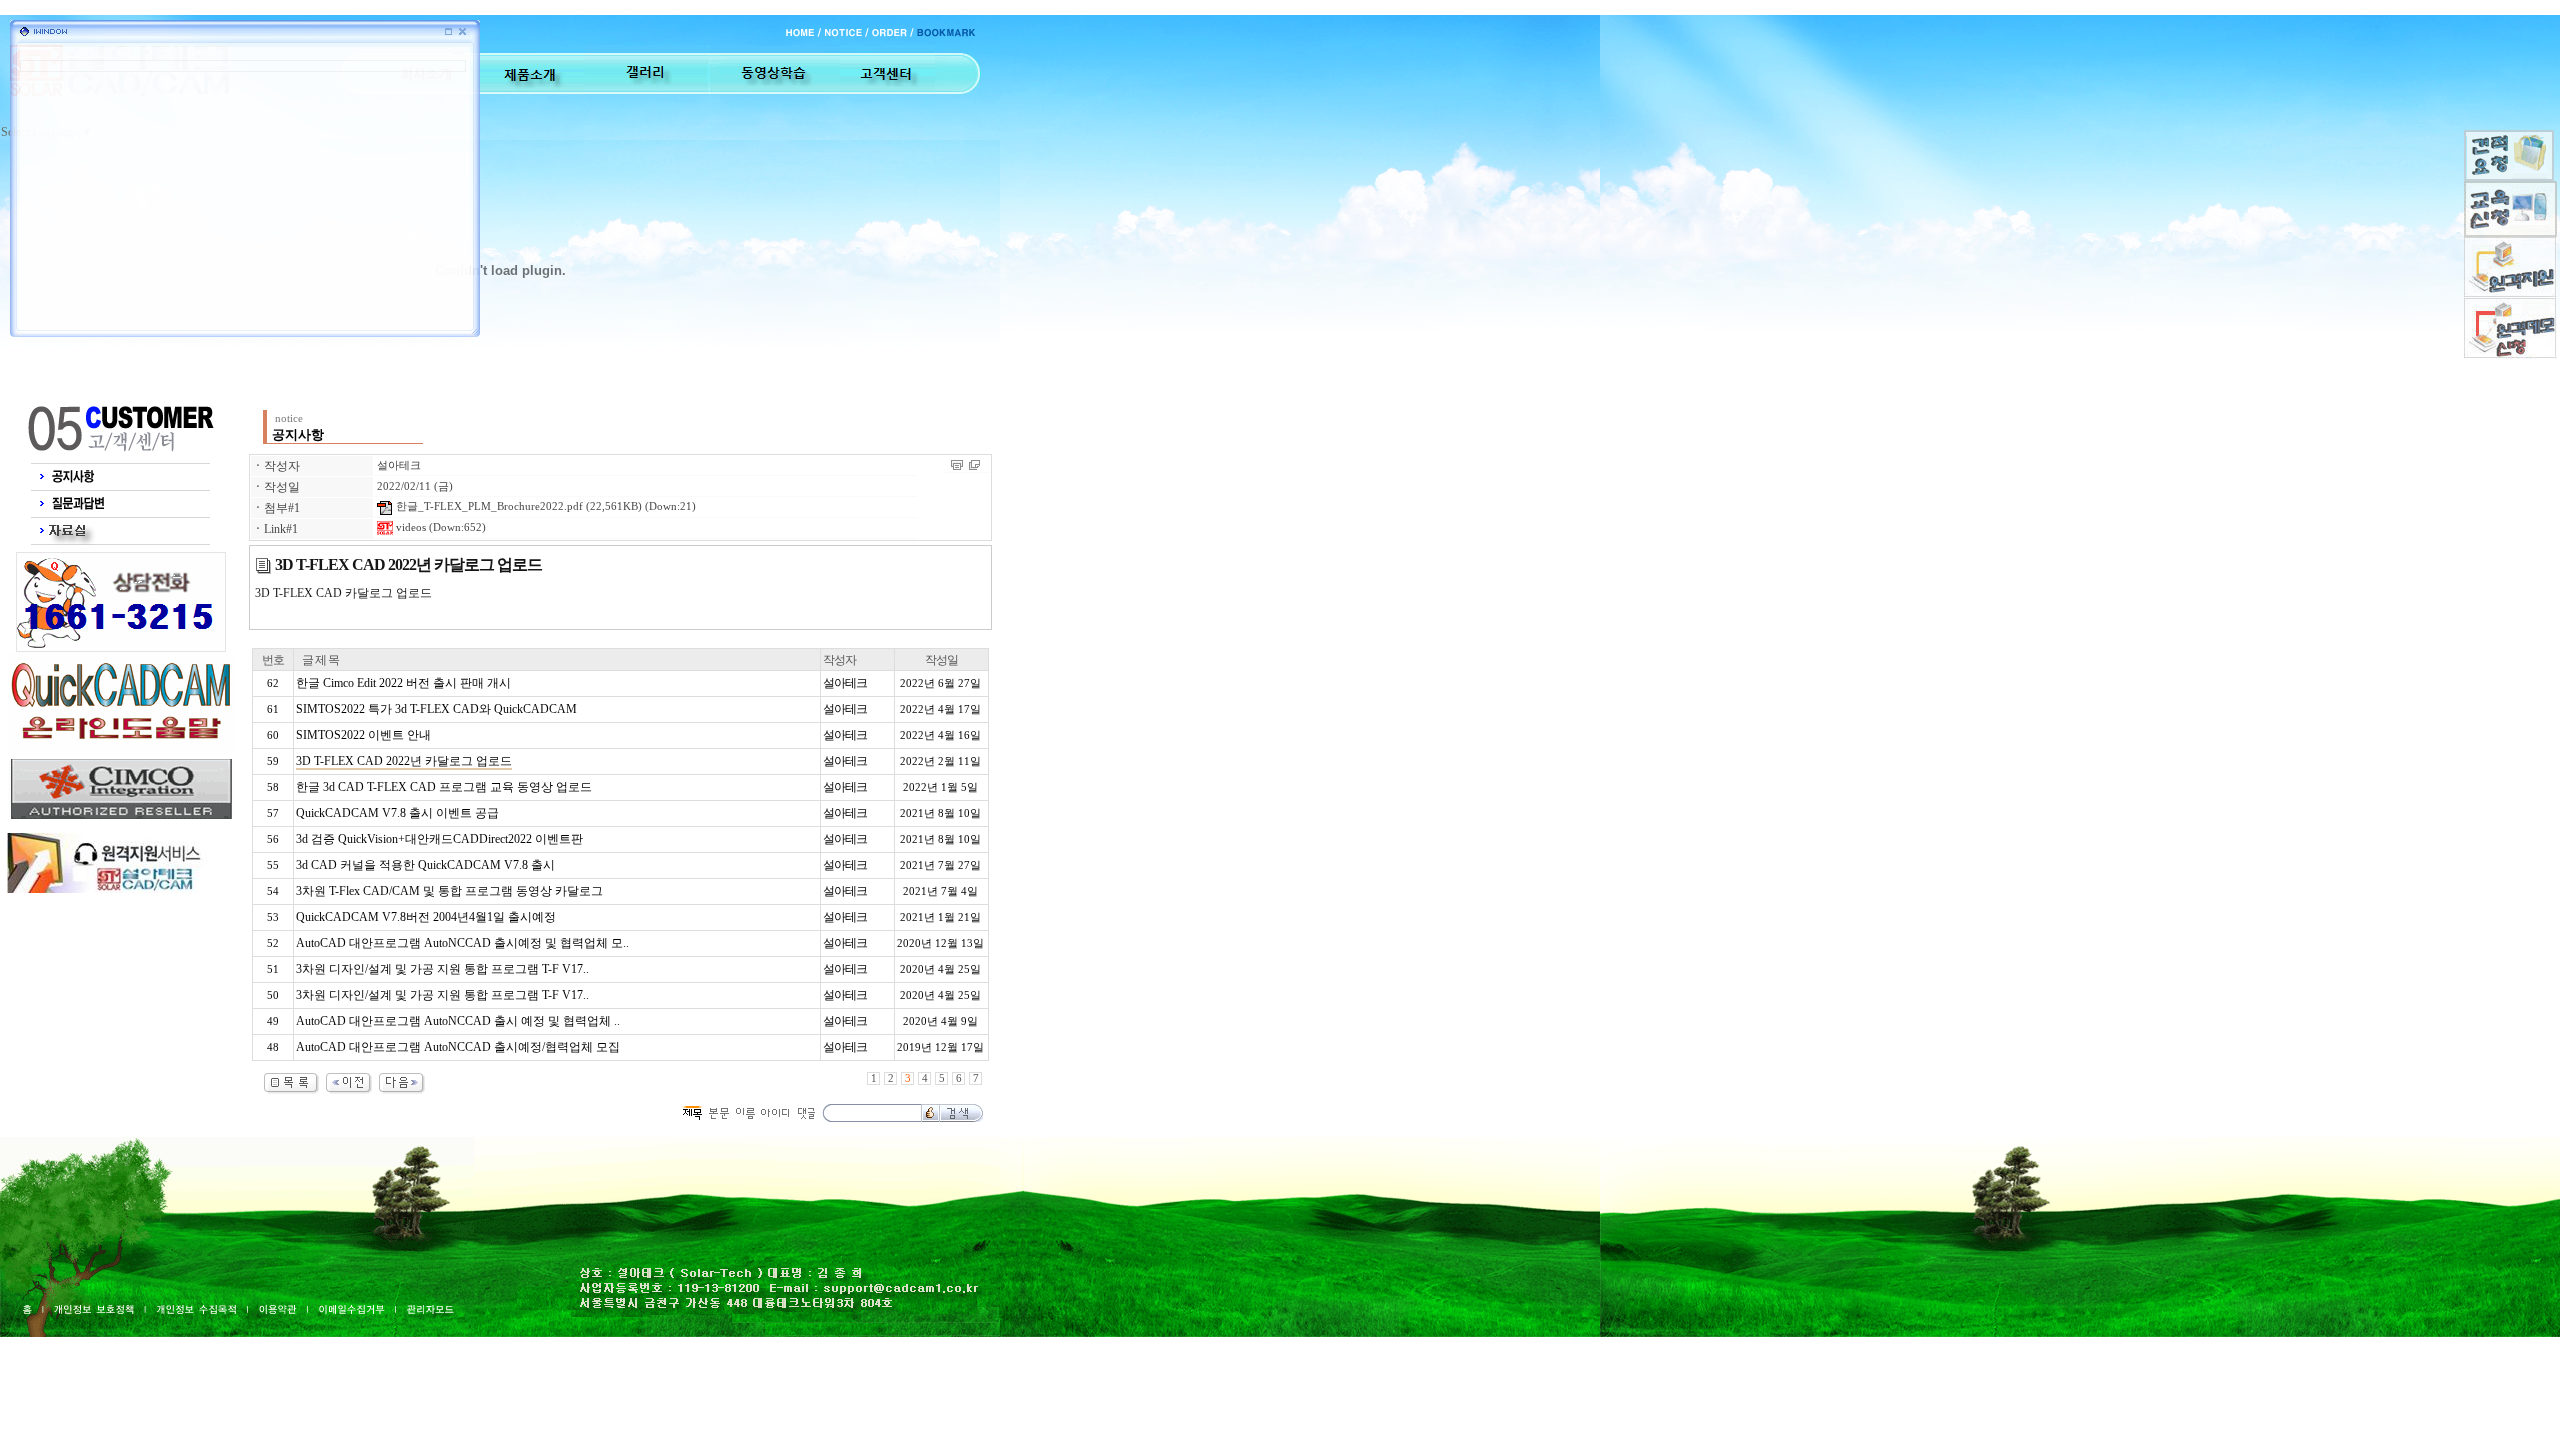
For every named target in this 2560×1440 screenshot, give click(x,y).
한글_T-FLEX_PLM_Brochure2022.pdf (488, 506)
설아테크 (399, 465)
